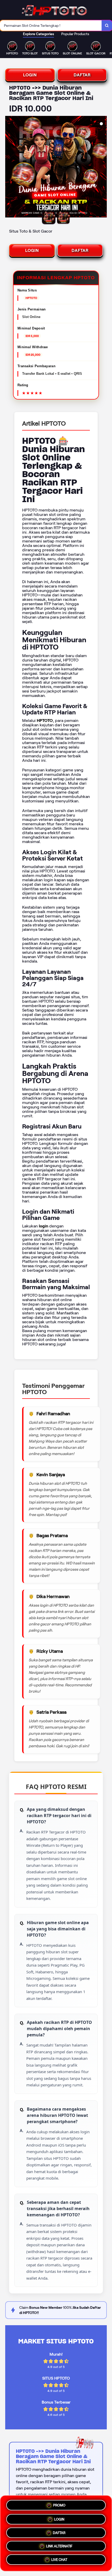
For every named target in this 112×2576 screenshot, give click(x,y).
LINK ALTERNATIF (59, 2546)
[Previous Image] (9, 167)
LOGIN (30, 75)
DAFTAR (82, 75)
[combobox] (51, 26)
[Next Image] (103, 167)
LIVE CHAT (59, 2561)
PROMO (59, 2503)
